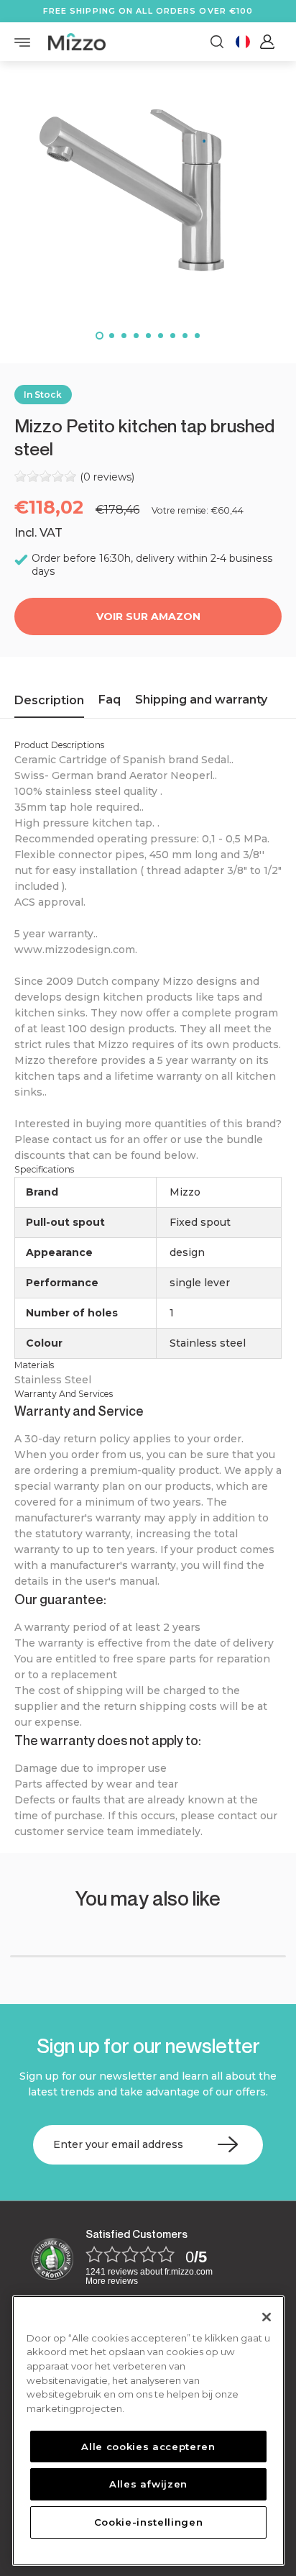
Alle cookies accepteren (148, 2447)
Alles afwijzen (148, 2484)
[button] (100, 336)
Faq (110, 700)
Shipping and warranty (201, 700)
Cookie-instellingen (148, 2522)
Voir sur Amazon (148, 616)
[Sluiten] (267, 2317)
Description (49, 700)
